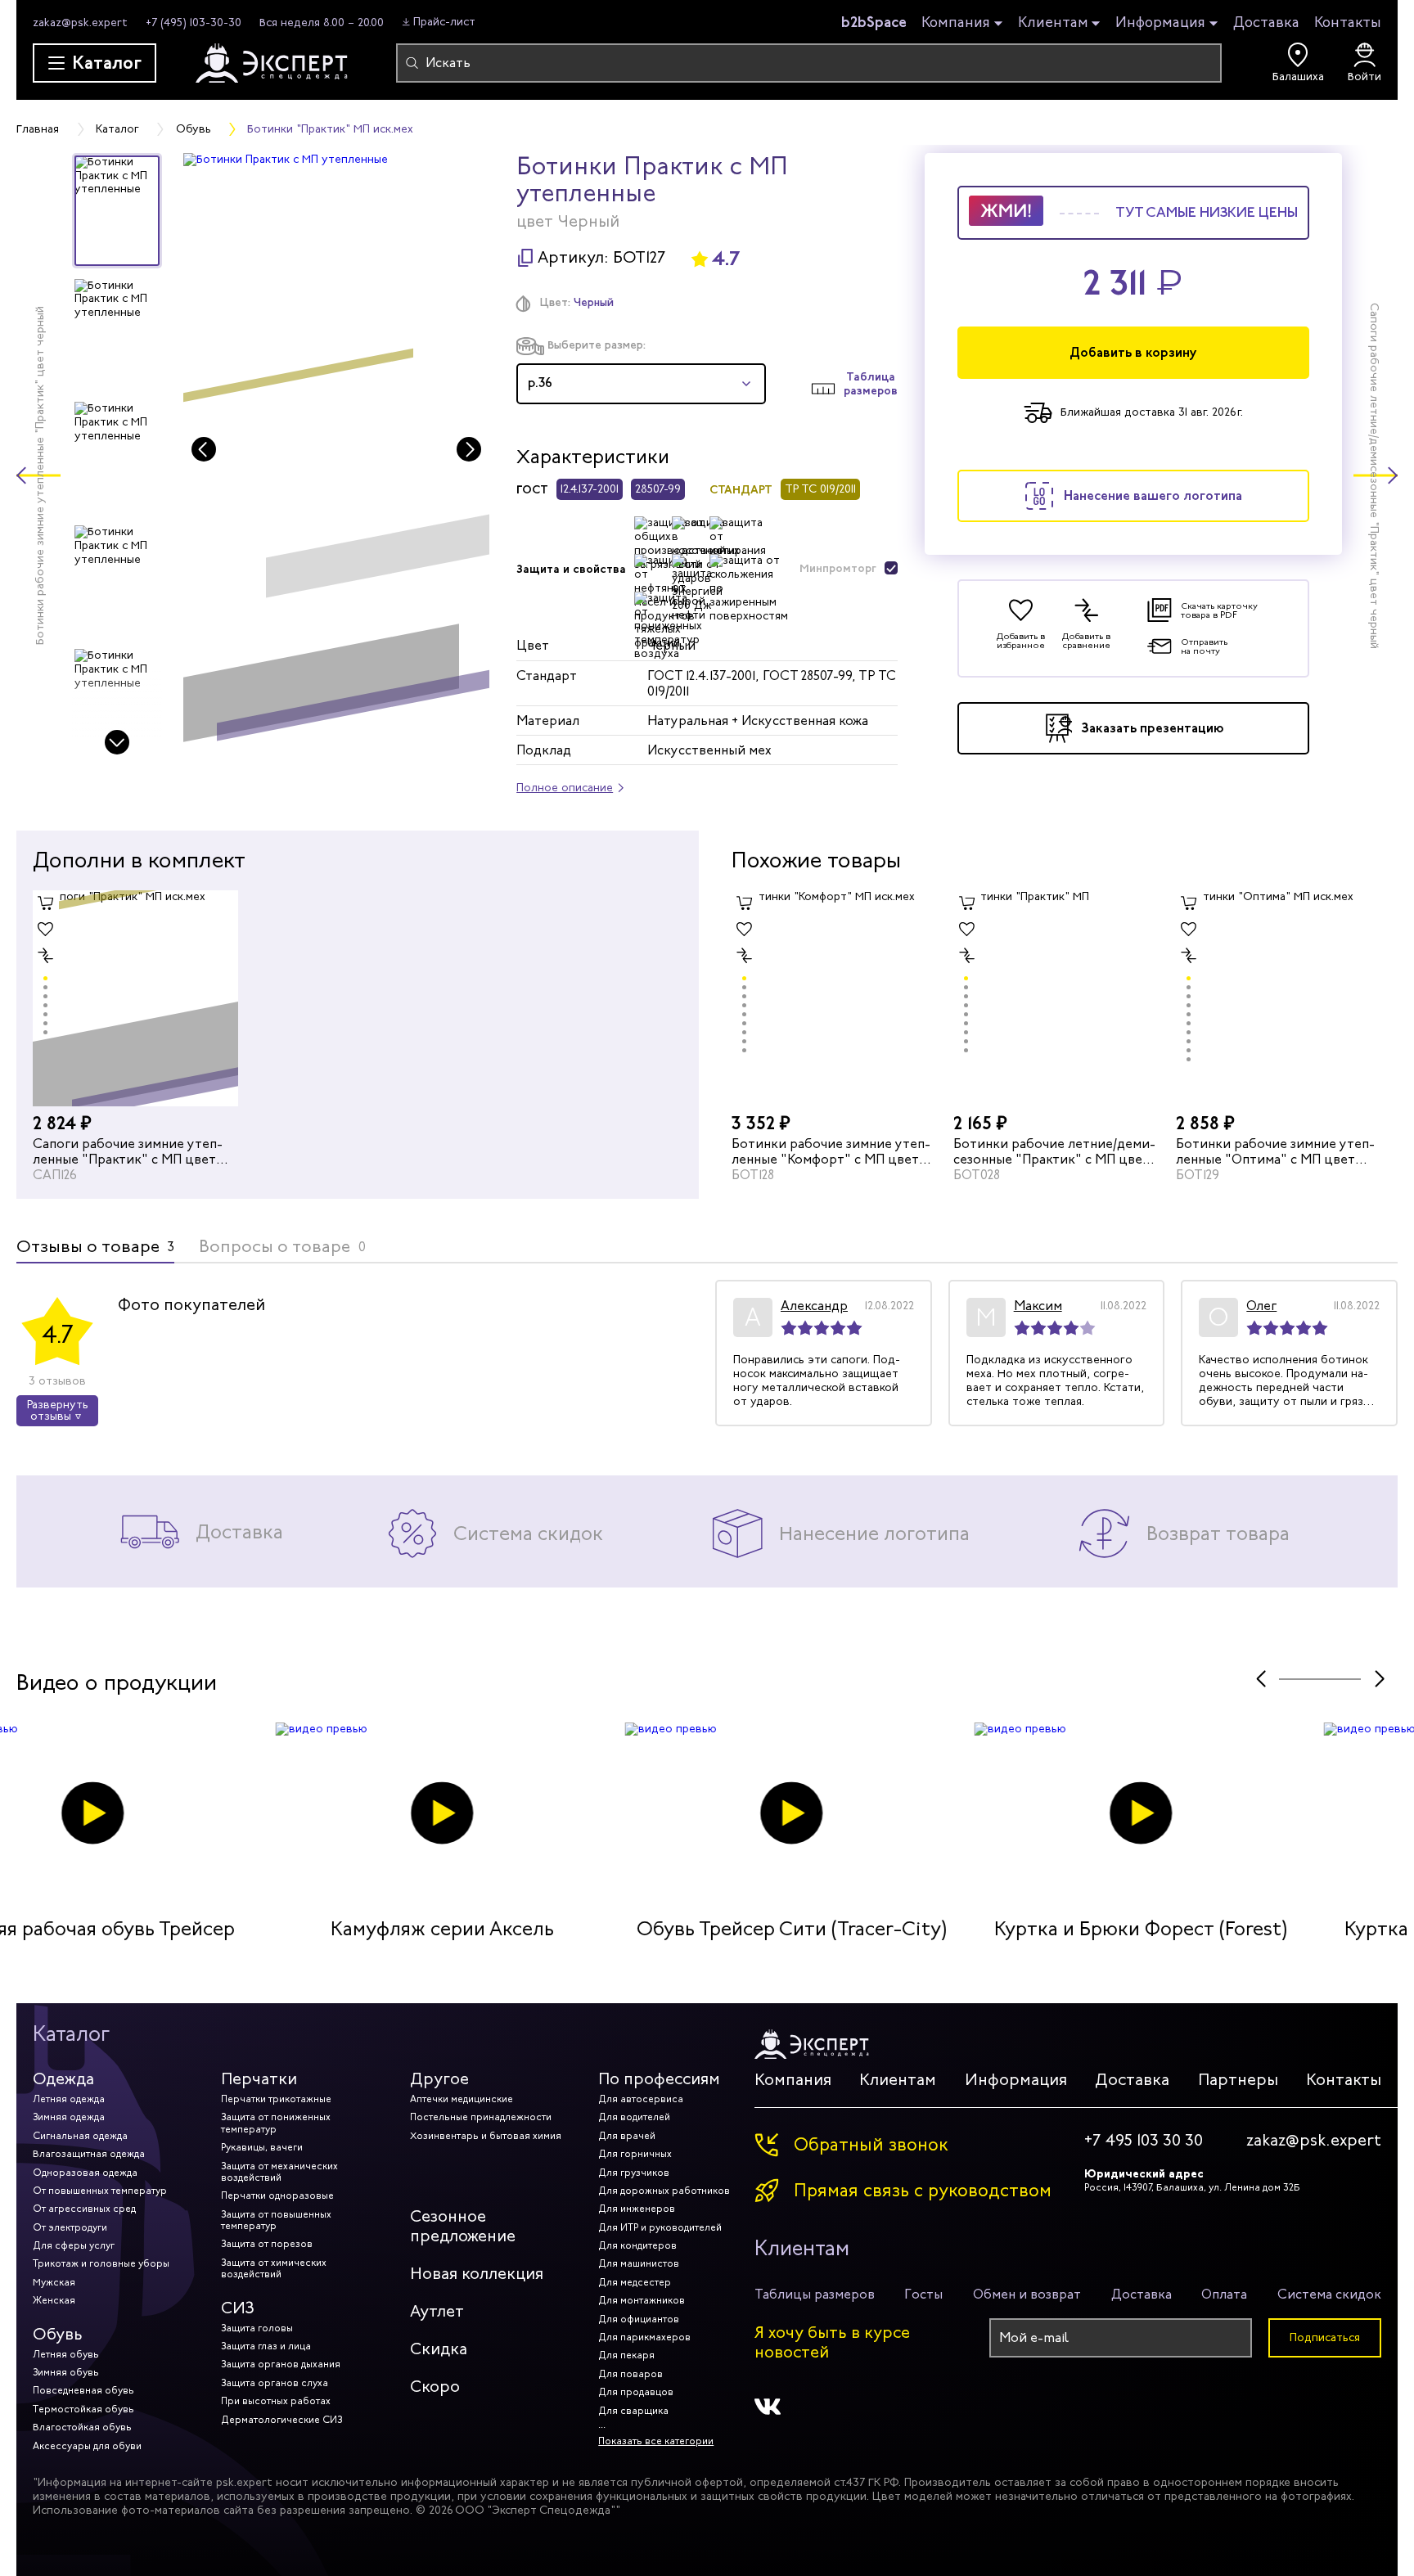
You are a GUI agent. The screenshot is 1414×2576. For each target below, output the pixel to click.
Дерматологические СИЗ (281, 2420)
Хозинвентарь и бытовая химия (486, 2136)
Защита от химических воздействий (274, 2268)
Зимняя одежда (69, 2117)
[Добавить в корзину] (46, 903)
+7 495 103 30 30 (1144, 2141)
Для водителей (634, 2117)
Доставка (1266, 22)
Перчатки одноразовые (277, 2195)
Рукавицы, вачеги (262, 2147)
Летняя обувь (66, 2354)
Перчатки (259, 2079)
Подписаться (1325, 2337)
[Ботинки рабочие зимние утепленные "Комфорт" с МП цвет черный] (834, 998)
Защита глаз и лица (266, 2346)
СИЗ (238, 2308)
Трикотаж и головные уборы (101, 2263)
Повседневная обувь (83, 2390)
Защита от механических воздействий (279, 2172)
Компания (956, 23)
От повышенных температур (100, 2191)
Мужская (54, 2282)
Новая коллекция (477, 2274)
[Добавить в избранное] (46, 930)
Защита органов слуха (275, 2383)
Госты (923, 2294)
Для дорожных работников (664, 2191)
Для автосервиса (641, 2099)
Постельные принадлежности (481, 2117)
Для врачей (627, 2136)
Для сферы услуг (74, 2245)
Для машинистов (639, 2263)
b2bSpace (874, 22)
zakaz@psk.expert (80, 23)
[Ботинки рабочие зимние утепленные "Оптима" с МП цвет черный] (1279, 998)
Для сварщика (633, 2411)
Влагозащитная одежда (89, 2154)
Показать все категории (656, 2441)
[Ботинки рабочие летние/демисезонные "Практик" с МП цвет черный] (1056, 998)
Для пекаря (626, 2355)
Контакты (1348, 22)
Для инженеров (637, 2209)
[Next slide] (117, 742)
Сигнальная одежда (80, 2136)
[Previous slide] (204, 449)
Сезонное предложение (463, 2226)
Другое (439, 2079)
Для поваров (630, 2374)
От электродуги (70, 2227)
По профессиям (659, 2079)
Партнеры (1238, 2080)
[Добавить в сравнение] (46, 956)
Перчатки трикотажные (276, 2099)
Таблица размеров (871, 384)
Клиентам (1053, 23)
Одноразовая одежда (85, 2173)
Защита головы (257, 2328)
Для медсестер (635, 2282)
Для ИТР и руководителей (660, 2227)
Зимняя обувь (66, 2372)
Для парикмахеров (644, 2337)
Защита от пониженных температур (276, 2123)
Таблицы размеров (815, 2294)
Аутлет (437, 2311)
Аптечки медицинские (462, 2099)
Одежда (63, 2079)
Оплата (1224, 2294)
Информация (1160, 23)
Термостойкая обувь (83, 2409)
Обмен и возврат (1027, 2294)
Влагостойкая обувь (82, 2427)
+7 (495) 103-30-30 (194, 23)
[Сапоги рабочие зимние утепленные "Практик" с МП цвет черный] (135, 998)
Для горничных (635, 2154)
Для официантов (639, 2319)
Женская (54, 2300)
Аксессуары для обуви (87, 2446)
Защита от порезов (267, 2244)
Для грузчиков (634, 2173)
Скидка (439, 2349)
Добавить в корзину (1133, 352)
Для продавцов (636, 2392)
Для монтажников (642, 2300)
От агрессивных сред (84, 2209)
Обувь (58, 2334)
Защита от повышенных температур (276, 2220)
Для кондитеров (637, 2245)
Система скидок (1329, 2294)
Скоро (435, 2387)
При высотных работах (276, 2401)
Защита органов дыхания (281, 2364)
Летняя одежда (69, 2099)
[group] (337, 455)
